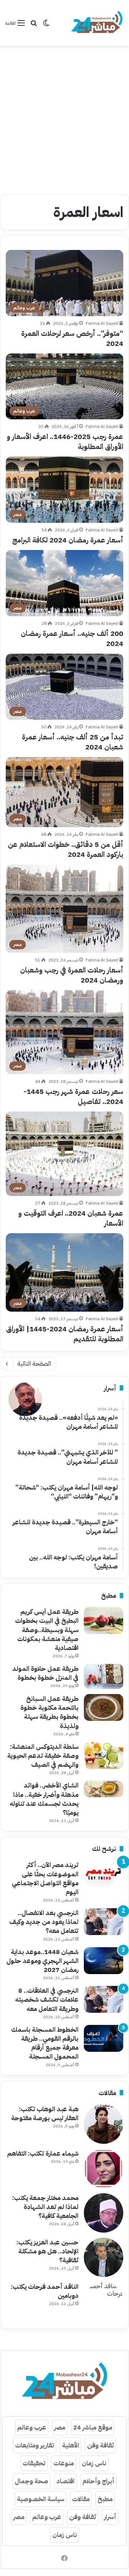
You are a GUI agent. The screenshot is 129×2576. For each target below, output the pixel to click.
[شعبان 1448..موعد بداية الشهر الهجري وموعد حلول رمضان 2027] (104, 1961)
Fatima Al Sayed (102, 323)
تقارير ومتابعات (35, 2445)
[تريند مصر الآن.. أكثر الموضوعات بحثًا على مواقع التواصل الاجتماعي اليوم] (104, 1874)
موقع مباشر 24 (93, 2427)
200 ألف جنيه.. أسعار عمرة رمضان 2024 (72, 638)
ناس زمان (94, 2463)
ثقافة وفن (101, 2445)
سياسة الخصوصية (40, 2499)
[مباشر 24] (97, 23)
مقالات (81, 2499)
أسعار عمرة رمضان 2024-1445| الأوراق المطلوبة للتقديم (65, 1334)
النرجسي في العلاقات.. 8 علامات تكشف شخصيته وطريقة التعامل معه (47, 1999)
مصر (60, 2427)
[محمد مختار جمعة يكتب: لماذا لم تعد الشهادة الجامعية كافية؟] (104, 2213)
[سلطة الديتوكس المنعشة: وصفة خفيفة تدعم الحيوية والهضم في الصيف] (104, 1755)
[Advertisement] (64, 117)
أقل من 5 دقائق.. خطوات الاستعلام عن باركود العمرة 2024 (66, 849)
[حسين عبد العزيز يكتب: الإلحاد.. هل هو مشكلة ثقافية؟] (104, 2257)
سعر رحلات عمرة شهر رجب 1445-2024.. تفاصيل (73, 1096)
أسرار (110, 2517)
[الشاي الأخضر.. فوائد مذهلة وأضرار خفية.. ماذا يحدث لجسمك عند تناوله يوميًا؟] (104, 1789)
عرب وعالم (32, 2427)
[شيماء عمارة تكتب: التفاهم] (104, 2169)
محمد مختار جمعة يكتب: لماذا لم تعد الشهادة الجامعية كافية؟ (45, 2207)
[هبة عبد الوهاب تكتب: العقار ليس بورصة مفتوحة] (104, 2124)
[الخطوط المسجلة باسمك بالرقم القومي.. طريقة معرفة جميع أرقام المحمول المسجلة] (104, 2038)
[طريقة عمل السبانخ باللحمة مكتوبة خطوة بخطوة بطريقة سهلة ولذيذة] (104, 1707)
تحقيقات (34, 2463)
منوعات (64, 2463)
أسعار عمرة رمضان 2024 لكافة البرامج (68, 540)
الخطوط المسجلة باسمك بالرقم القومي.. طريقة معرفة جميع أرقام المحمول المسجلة (45, 2043)
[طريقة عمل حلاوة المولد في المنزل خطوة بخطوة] (104, 1677)
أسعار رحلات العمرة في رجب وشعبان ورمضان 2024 (72, 975)
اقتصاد (65, 2481)
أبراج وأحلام (98, 2481)
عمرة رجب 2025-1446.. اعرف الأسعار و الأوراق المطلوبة (65, 442)
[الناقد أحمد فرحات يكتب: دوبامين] (104, 2302)
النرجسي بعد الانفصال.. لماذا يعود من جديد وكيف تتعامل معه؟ (44, 1922)
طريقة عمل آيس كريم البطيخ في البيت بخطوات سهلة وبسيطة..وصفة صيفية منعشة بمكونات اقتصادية (47, 1630)
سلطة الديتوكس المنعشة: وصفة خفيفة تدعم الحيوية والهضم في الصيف (43, 1755)
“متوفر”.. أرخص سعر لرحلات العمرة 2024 (72, 338)
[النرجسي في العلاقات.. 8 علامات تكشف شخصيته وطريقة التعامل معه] (104, 1999)
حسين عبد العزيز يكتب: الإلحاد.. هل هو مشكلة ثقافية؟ (47, 2251)
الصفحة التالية (34, 1363)
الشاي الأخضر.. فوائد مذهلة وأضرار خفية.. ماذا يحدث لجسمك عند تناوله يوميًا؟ (44, 1799)
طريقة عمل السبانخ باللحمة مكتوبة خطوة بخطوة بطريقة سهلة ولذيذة (49, 1712)
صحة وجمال (32, 2481)
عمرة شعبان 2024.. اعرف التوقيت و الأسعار (71, 1218)
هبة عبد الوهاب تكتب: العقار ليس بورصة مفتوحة (45, 2113)
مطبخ (105, 2499)
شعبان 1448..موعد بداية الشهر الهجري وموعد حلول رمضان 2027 (42, 1961)
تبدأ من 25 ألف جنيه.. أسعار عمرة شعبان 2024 (73, 742)
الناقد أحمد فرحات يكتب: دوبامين (45, 2291)
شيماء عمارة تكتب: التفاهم (43, 2153)
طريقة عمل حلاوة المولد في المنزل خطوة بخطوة (45, 1673)
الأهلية (71, 2445)
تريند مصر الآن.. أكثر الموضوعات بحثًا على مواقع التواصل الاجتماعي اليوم (45, 1878)
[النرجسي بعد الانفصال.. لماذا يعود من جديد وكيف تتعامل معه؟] (104, 1922)
